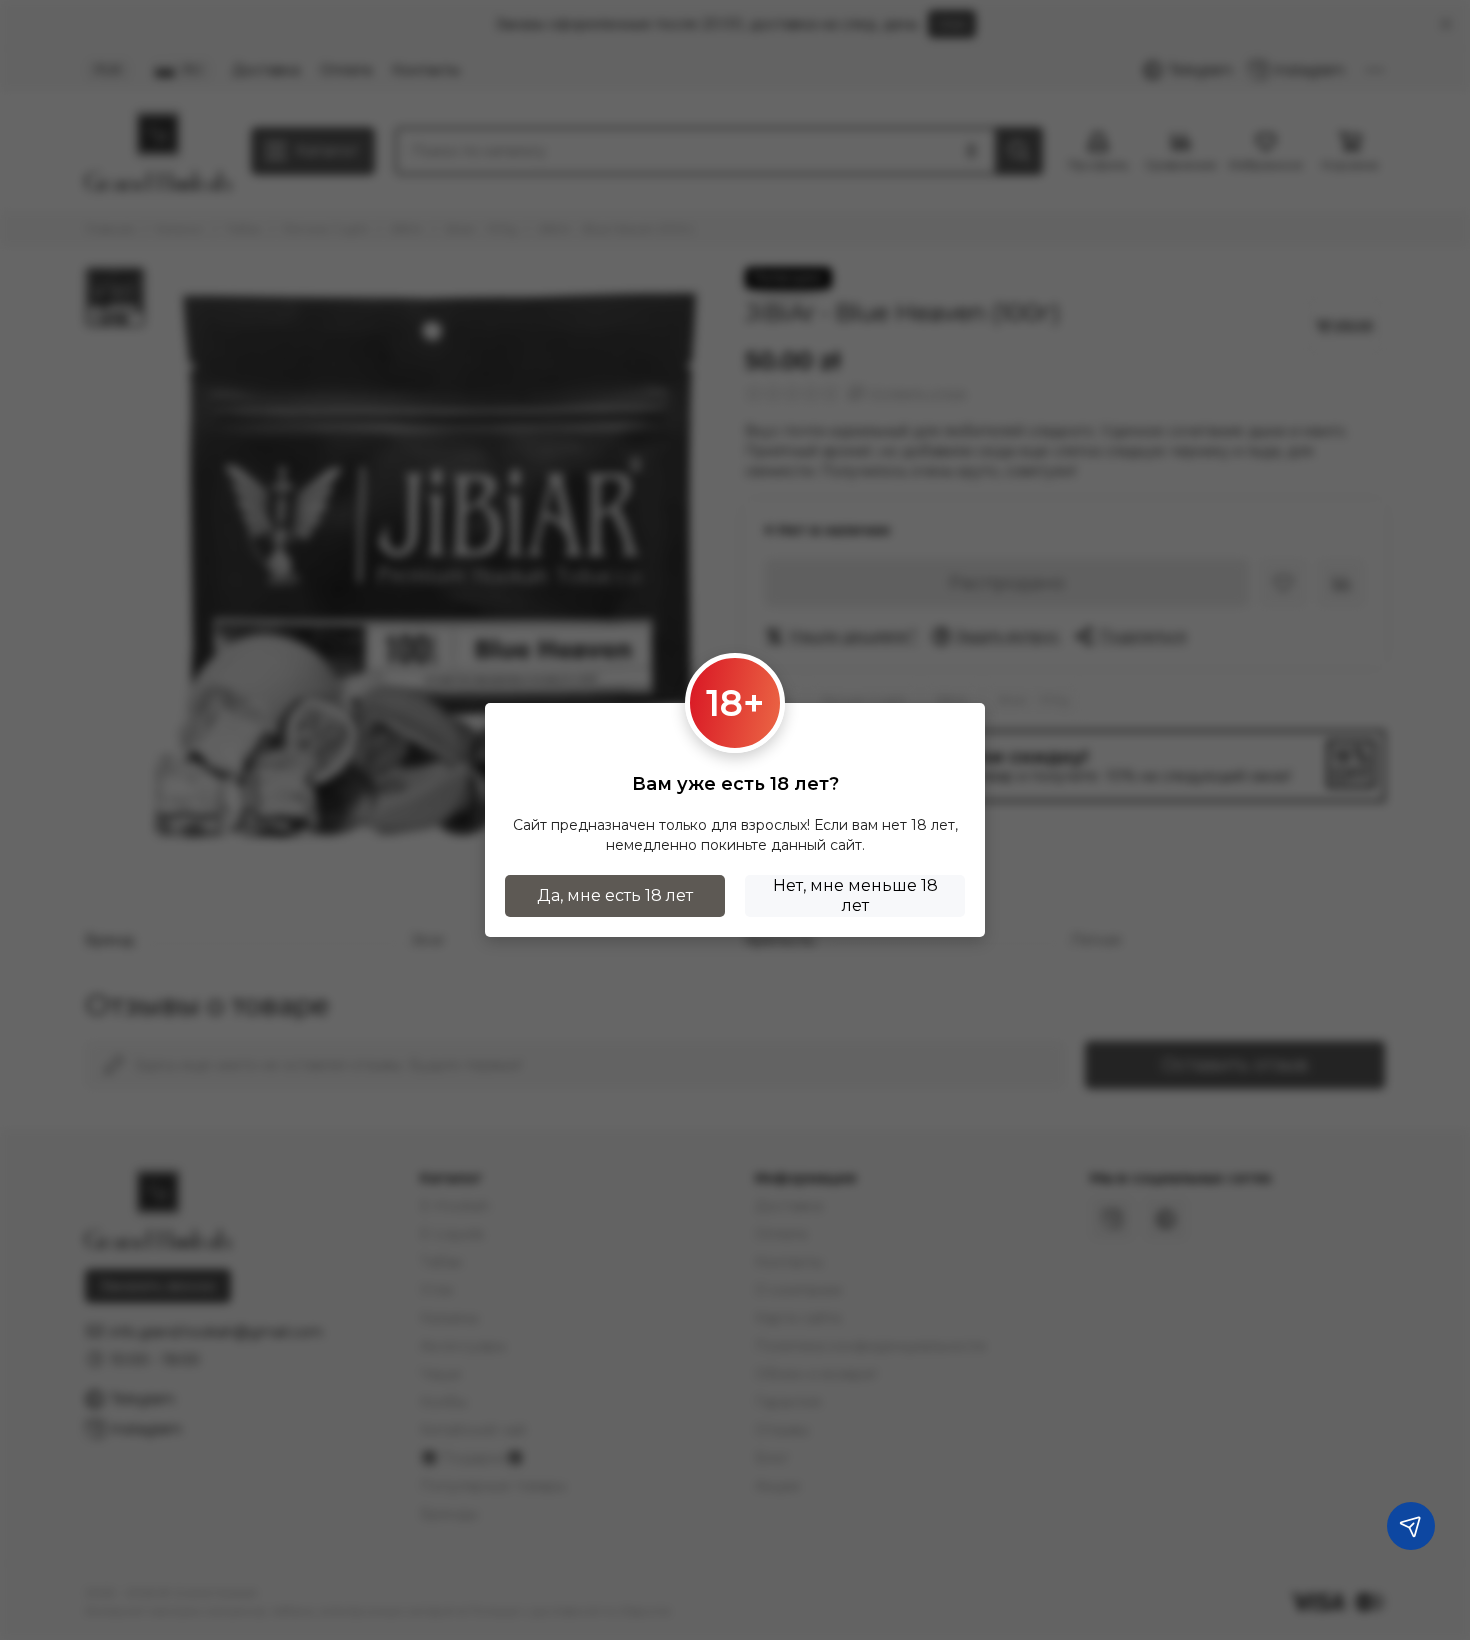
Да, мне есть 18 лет (615, 895)
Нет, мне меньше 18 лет (855, 895)
